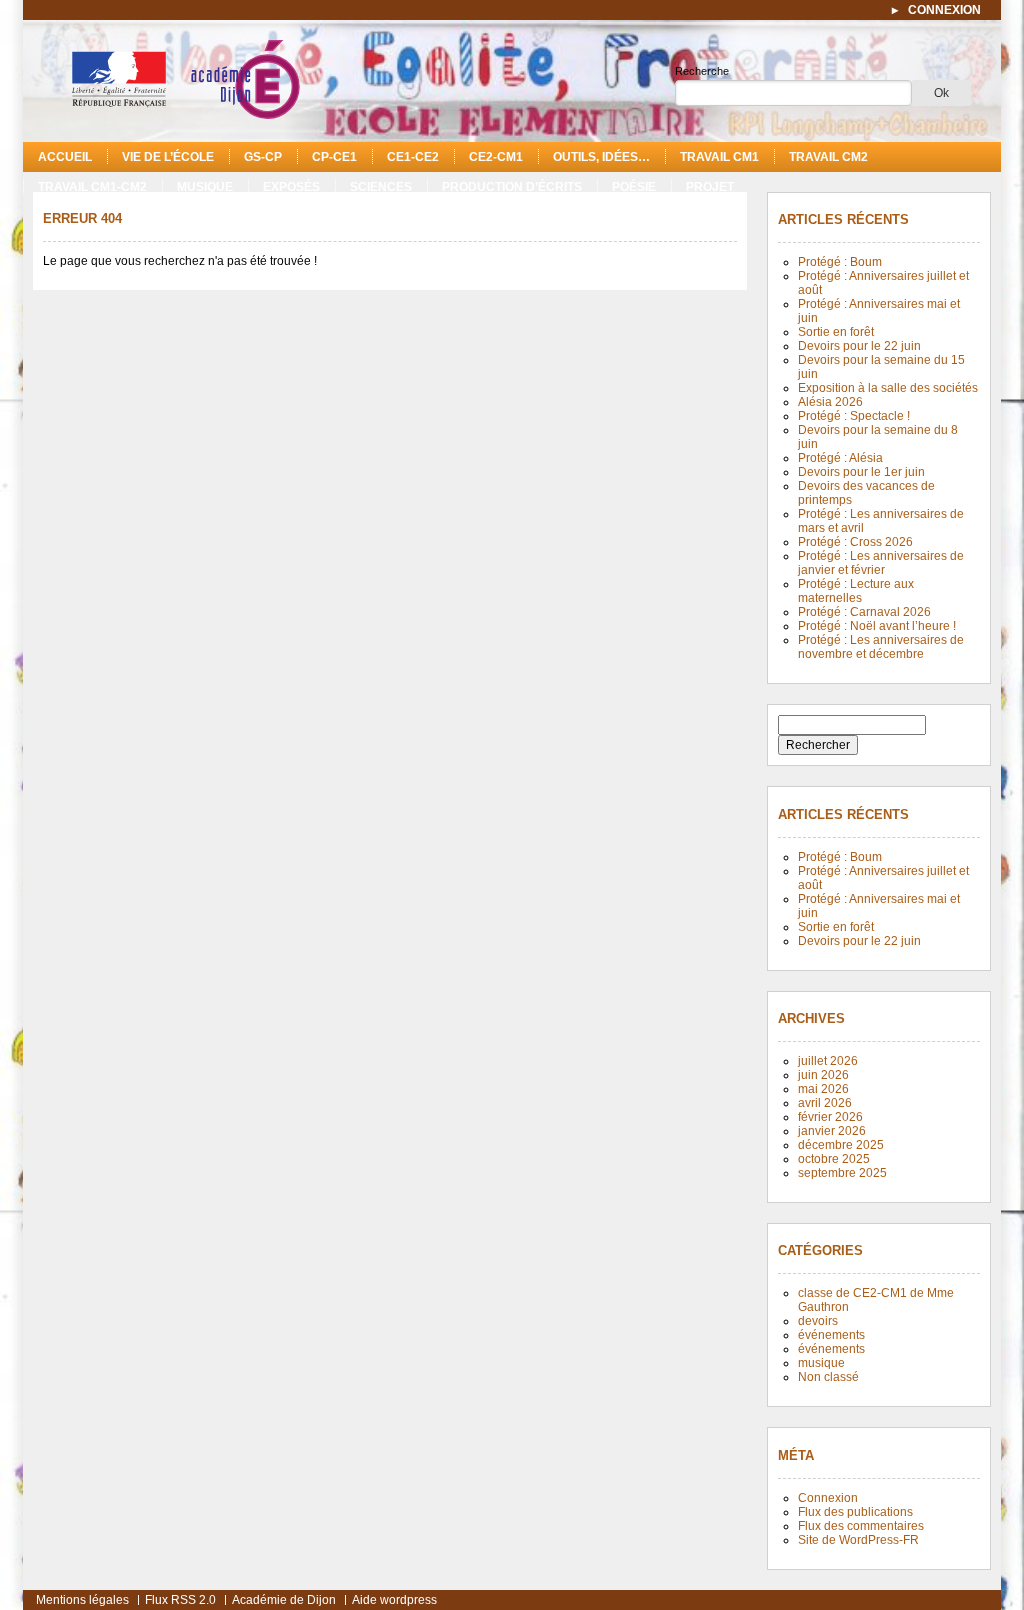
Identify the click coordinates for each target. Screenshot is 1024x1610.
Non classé (828, 1377)
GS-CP (263, 157)
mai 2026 (823, 1089)
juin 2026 (823, 1075)
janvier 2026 (832, 1131)
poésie (634, 187)
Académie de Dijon (284, 1600)
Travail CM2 (828, 157)
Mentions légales (82, 1600)
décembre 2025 (841, 1145)
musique (205, 187)
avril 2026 (825, 1103)
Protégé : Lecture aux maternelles (856, 591)
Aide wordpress (394, 1600)
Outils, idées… (601, 157)
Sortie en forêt (836, 332)
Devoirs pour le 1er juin (861, 472)
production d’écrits (512, 187)
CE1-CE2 (413, 157)
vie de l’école (168, 157)
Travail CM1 (719, 157)
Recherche (702, 71)
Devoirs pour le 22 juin (859, 346)
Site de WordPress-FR (858, 1540)
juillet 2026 (828, 1061)
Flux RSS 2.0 (180, 1600)
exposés (291, 187)
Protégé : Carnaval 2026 (864, 612)
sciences (381, 187)
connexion (944, 10)
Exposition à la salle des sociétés (888, 388)
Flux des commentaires (861, 1526)
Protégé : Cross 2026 (855, 542)
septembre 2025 (842, 1173)
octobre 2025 (834, 1159)
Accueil (65, 157)
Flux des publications (855, 1512)
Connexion (828, 1498)
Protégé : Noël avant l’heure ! (877, 626)
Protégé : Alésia (840, 458)
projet (710, 187)
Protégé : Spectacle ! (854, 416)
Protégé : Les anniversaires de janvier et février (881, 563)
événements (831, 1335)
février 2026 (830, 1117)
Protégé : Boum (840, 262)
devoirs (818, 1321)
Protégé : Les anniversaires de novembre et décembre (881, 647)
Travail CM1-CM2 (92, 187)
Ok (941, 93)
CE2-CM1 (496, 157)
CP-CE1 (334, 157)
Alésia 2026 (830, 402)
